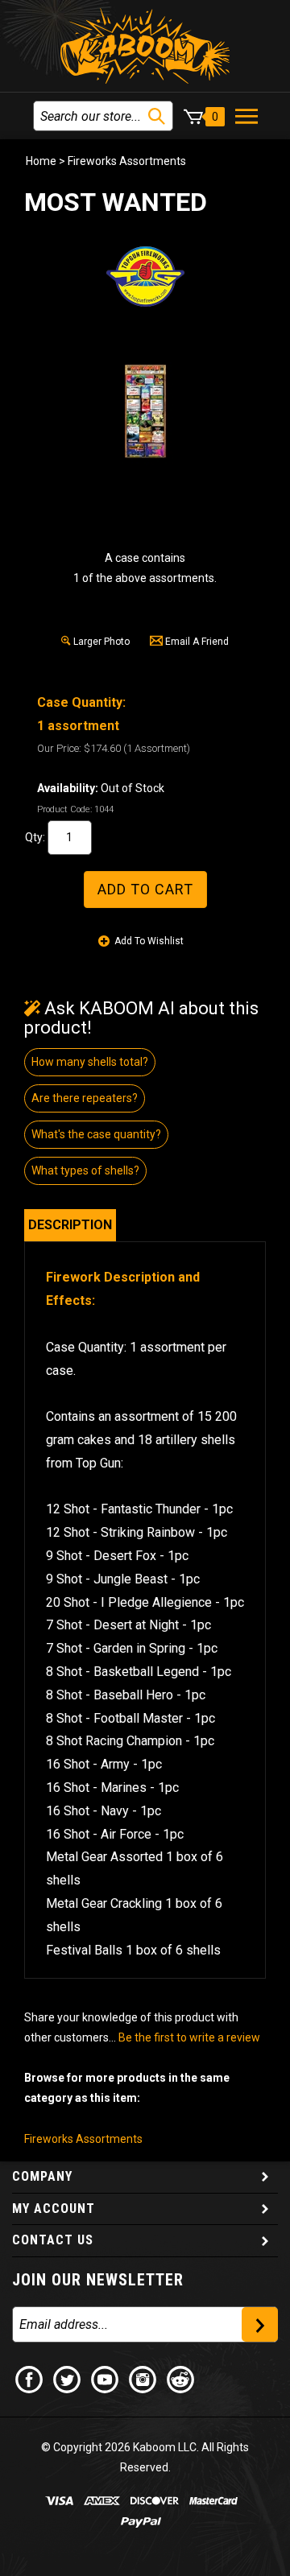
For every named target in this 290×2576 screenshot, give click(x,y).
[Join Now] (260, 2324)
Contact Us (53, 2240)
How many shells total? (90, 1062)
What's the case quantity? (96, 1134)
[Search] (157, 116)
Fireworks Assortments (127, 161)
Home (41, 161)
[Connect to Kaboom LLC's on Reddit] (181, 2379)
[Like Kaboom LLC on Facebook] (30, 2379)
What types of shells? (85, 1170)
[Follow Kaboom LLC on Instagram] (143, 2379)
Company (42, 2176)
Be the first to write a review (189, 2037)
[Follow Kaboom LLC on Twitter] (68, 2379)
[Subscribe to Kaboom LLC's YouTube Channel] (106, 2379)
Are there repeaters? (85, 1098)
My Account (54, 2209)
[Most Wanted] (145, 411)
